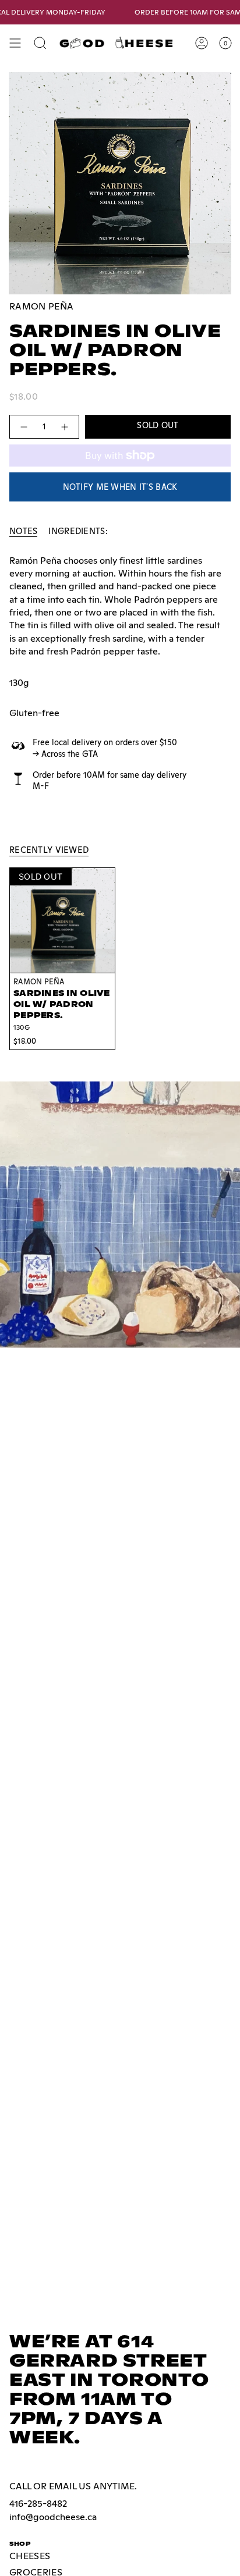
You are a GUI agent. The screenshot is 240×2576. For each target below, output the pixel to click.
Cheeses (30, 2556)
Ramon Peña (41, 306)
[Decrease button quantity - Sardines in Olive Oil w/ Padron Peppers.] (23, 427)
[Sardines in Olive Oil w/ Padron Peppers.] (62, 920)
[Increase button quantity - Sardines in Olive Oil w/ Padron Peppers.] (65, 427)
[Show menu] (15, 43)
